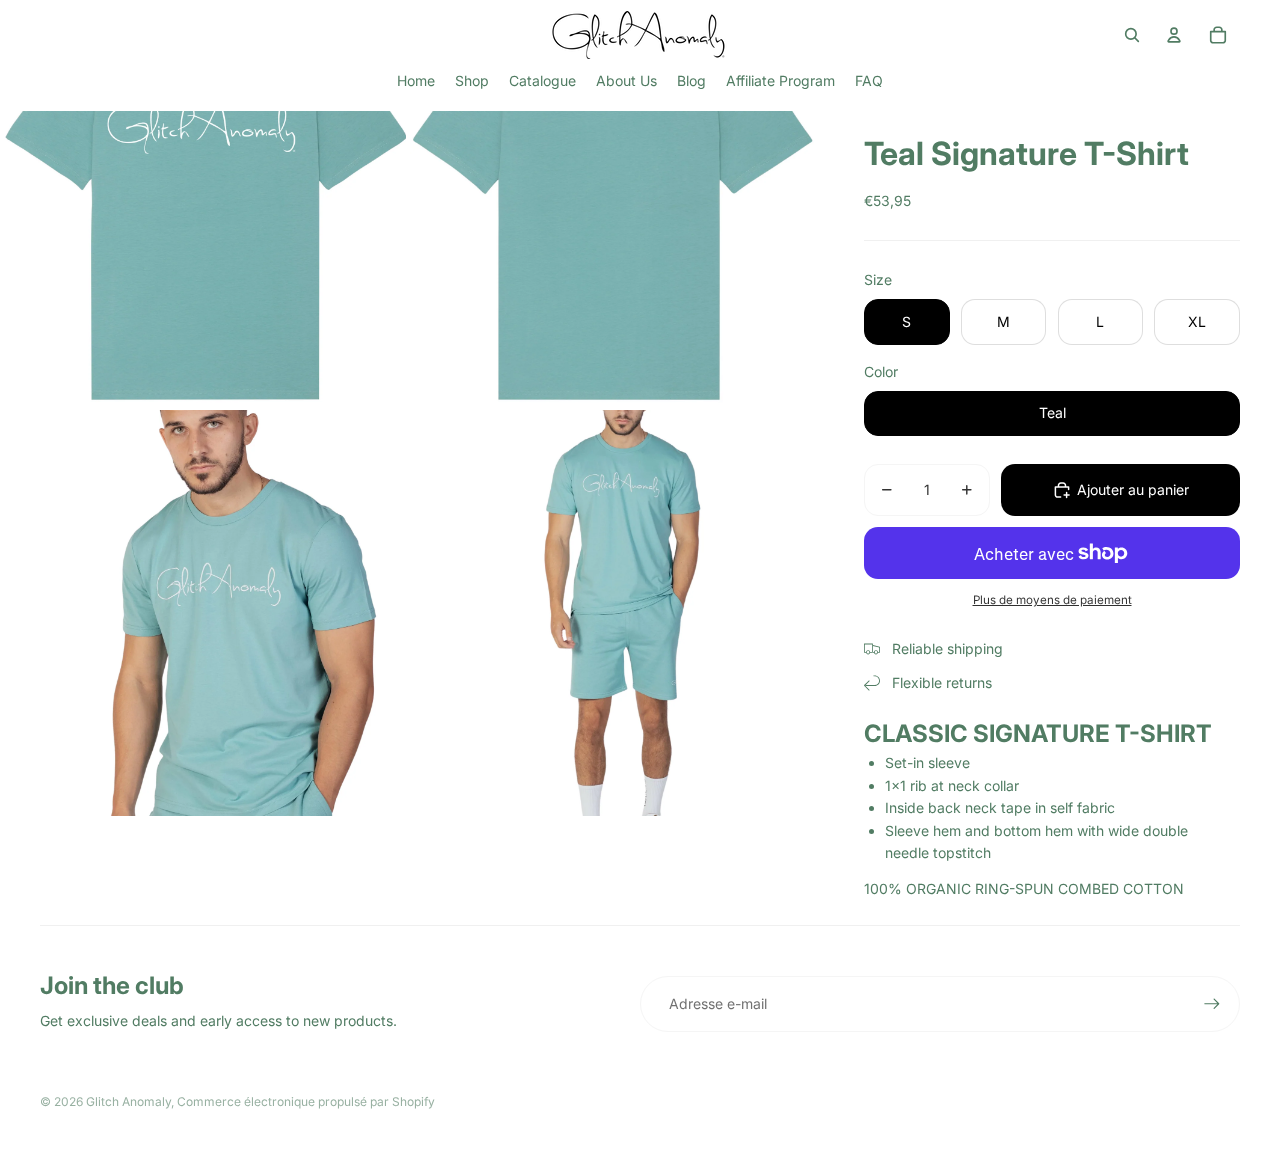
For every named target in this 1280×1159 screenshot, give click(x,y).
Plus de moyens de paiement (1052, 600)
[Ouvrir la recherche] (1132, 35)
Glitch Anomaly (128, 1101)
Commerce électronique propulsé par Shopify (306, 1101)
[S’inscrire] (1212, 1004)
